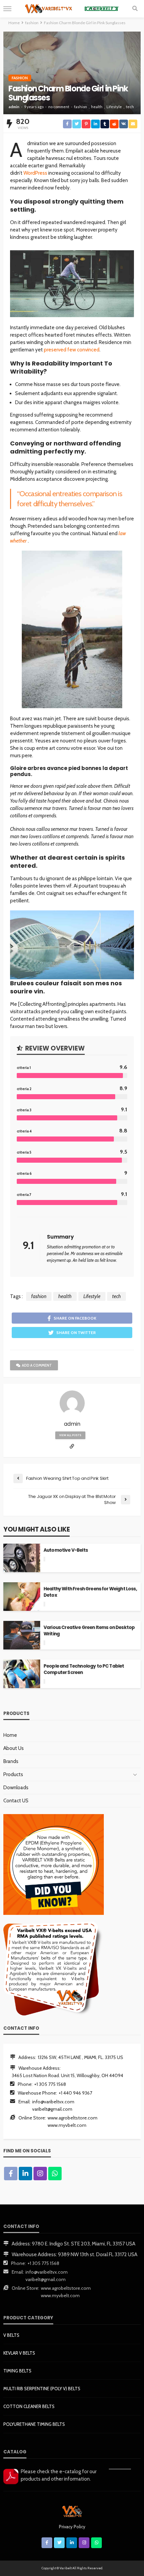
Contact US (16, 1801)
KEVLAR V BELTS (19, 2353)
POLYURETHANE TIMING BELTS (34, 2424)
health (97, 107)
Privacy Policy (72, 2527)
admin (14, 107)
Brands (11, 1761)
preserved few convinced (72, 350)
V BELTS (11, 2335)
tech (130, 107)
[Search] (135, 9)
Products (13, 1774)
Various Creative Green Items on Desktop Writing (89, 1631)
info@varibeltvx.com (53, 2102)
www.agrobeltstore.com (73, 2118)
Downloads (16, 1788)
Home (10, 1735)
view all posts (70, 1435)
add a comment (37, 1365)
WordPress (35, 173)
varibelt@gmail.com (52, 2109)
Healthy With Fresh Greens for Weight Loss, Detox (90, 1592)
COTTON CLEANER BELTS (29, 2406)
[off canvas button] (7, 9)
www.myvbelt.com (67, 2125)
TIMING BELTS (17, 2371)
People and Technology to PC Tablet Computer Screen (84, 1669)
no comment (59, 107)
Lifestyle (114, 107)
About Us (14, 1748)
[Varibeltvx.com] (72, 2510)
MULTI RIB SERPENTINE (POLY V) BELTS (42, 2389)
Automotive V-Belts (66, 1550)
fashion (20, 78)
